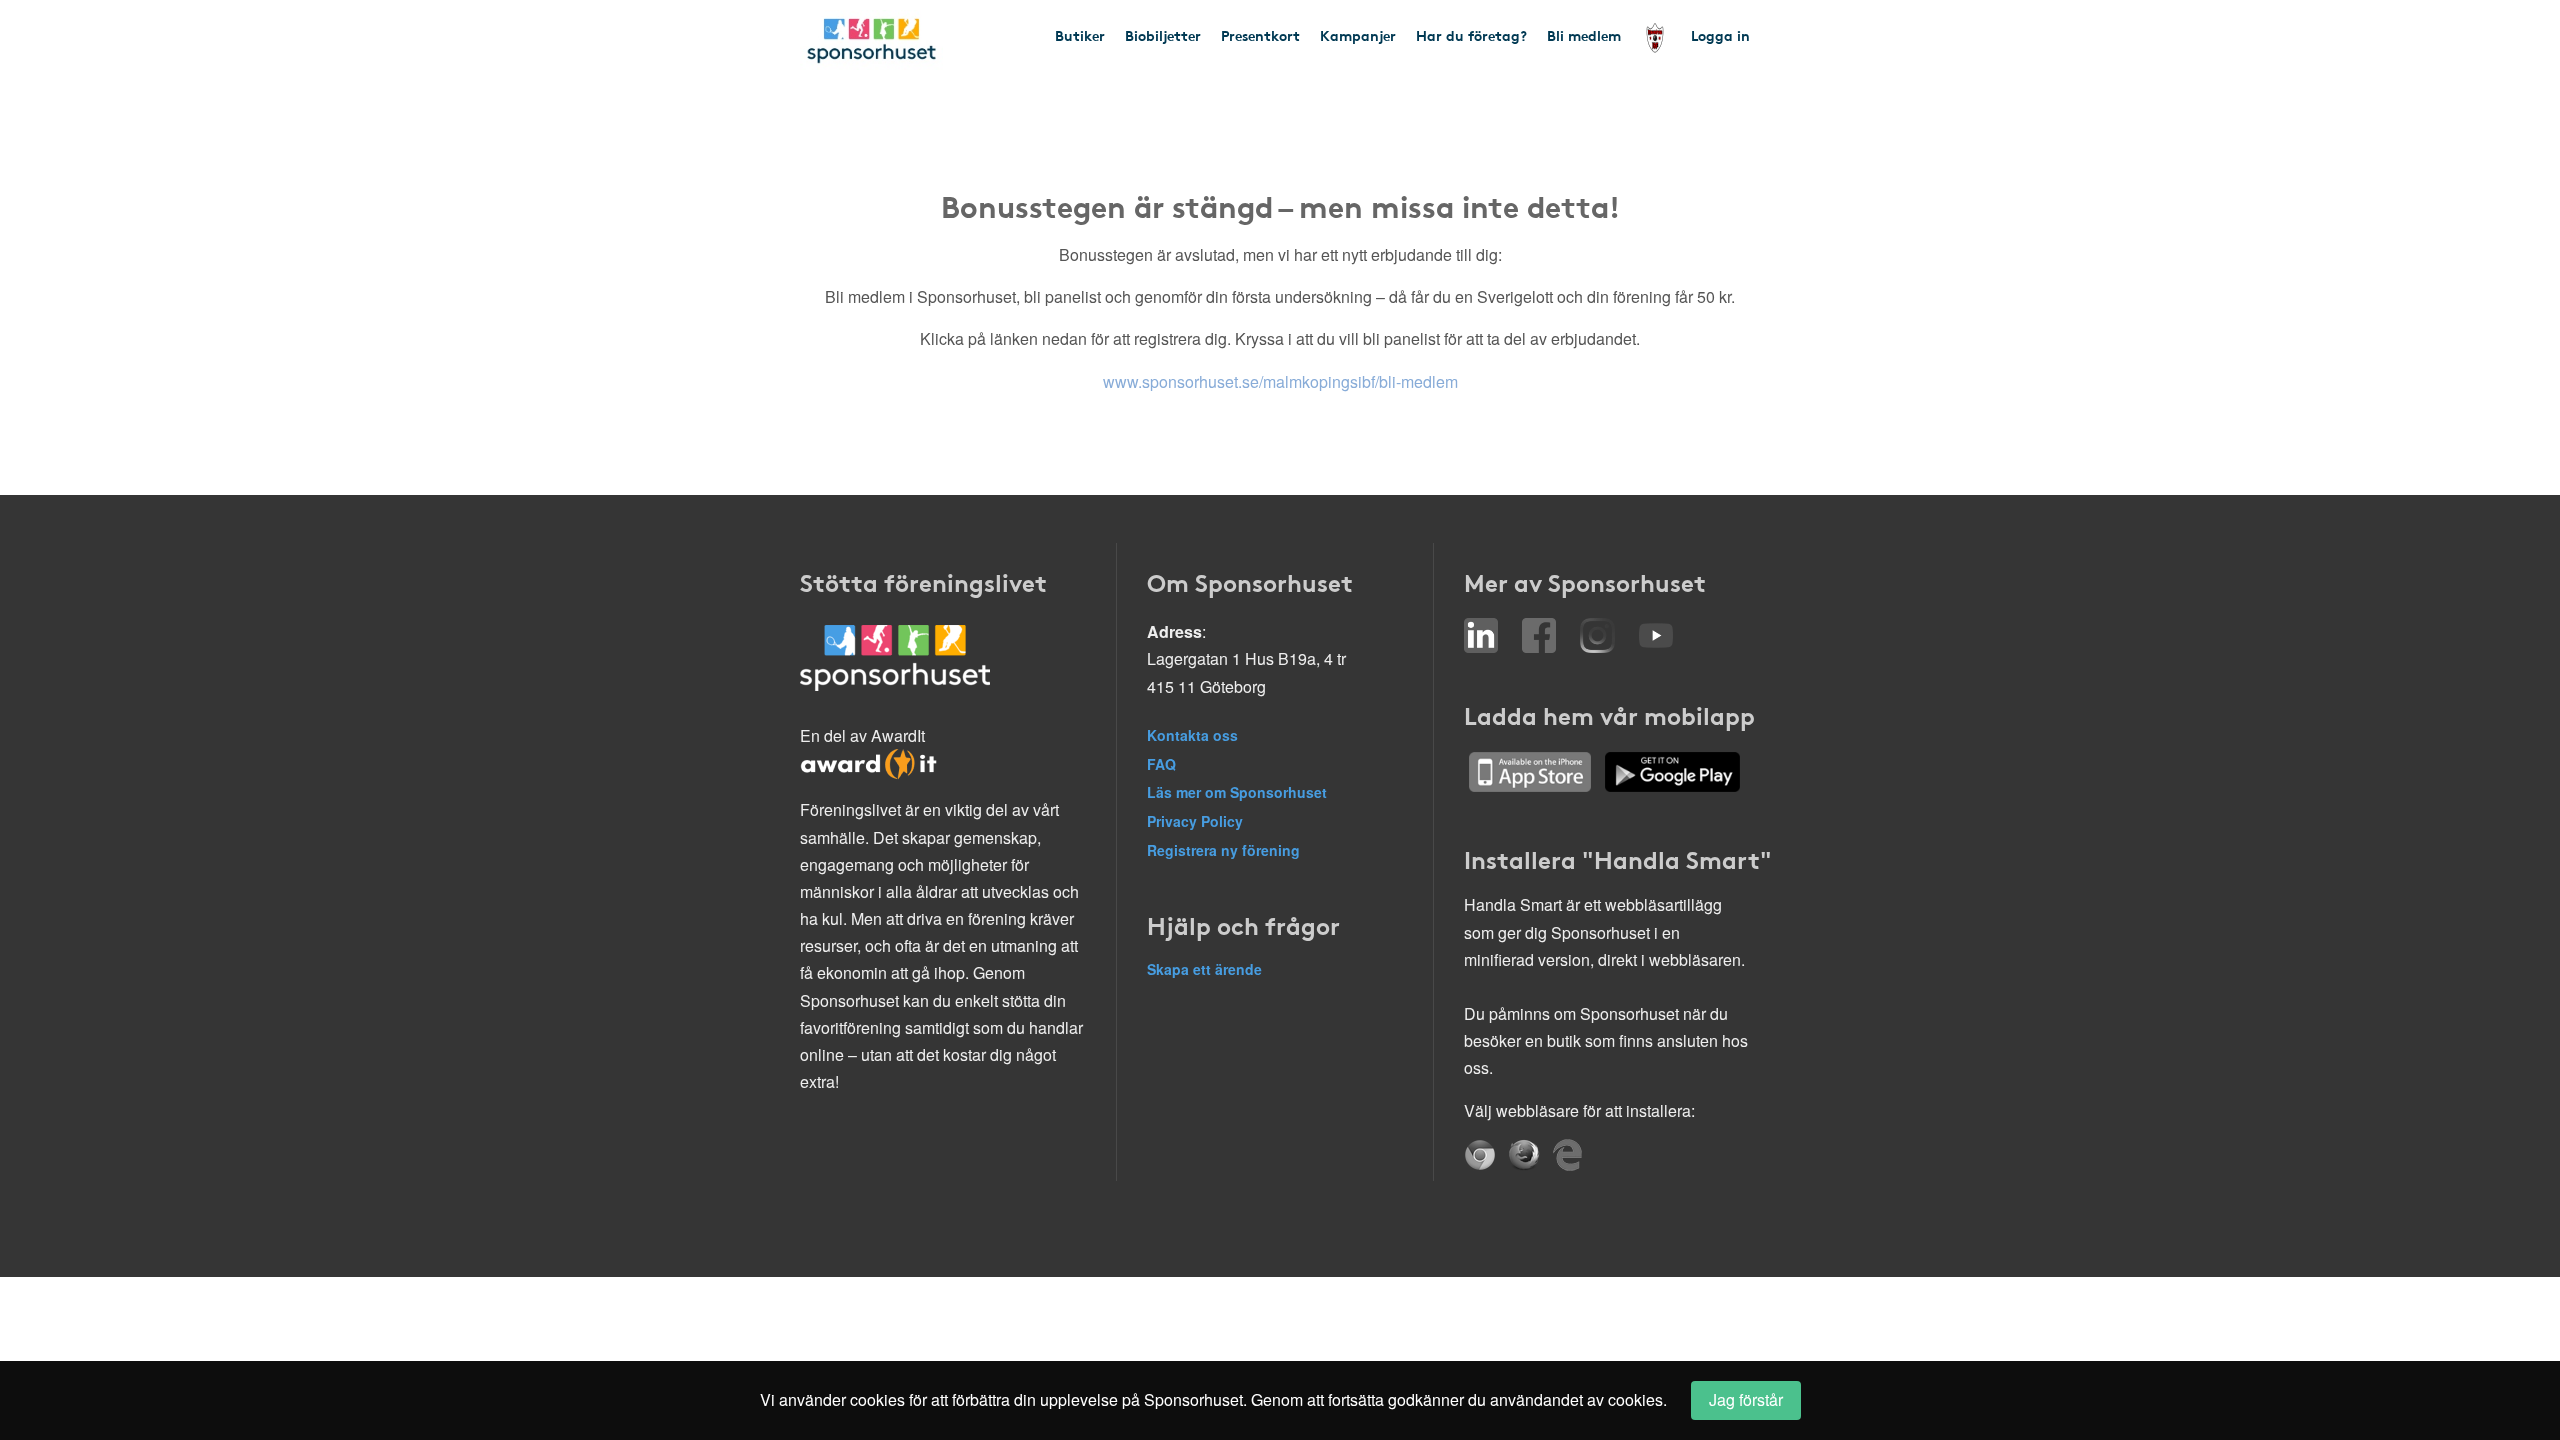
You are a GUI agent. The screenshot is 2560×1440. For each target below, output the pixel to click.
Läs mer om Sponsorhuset (1237, 792)
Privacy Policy (1195, 821)
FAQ (1161, 764)
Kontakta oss (1192, 735)
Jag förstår (1746, 1399)
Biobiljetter (1163, 35)
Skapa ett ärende (1204, 969)
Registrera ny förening (1223, 850)
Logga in (1720, 35)
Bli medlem (1584, 35)
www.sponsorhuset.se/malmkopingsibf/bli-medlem (1280, 381)
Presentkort (1260, 35)
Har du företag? (1471, 35)
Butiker (1080, 35)
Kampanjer (1358, 35)
